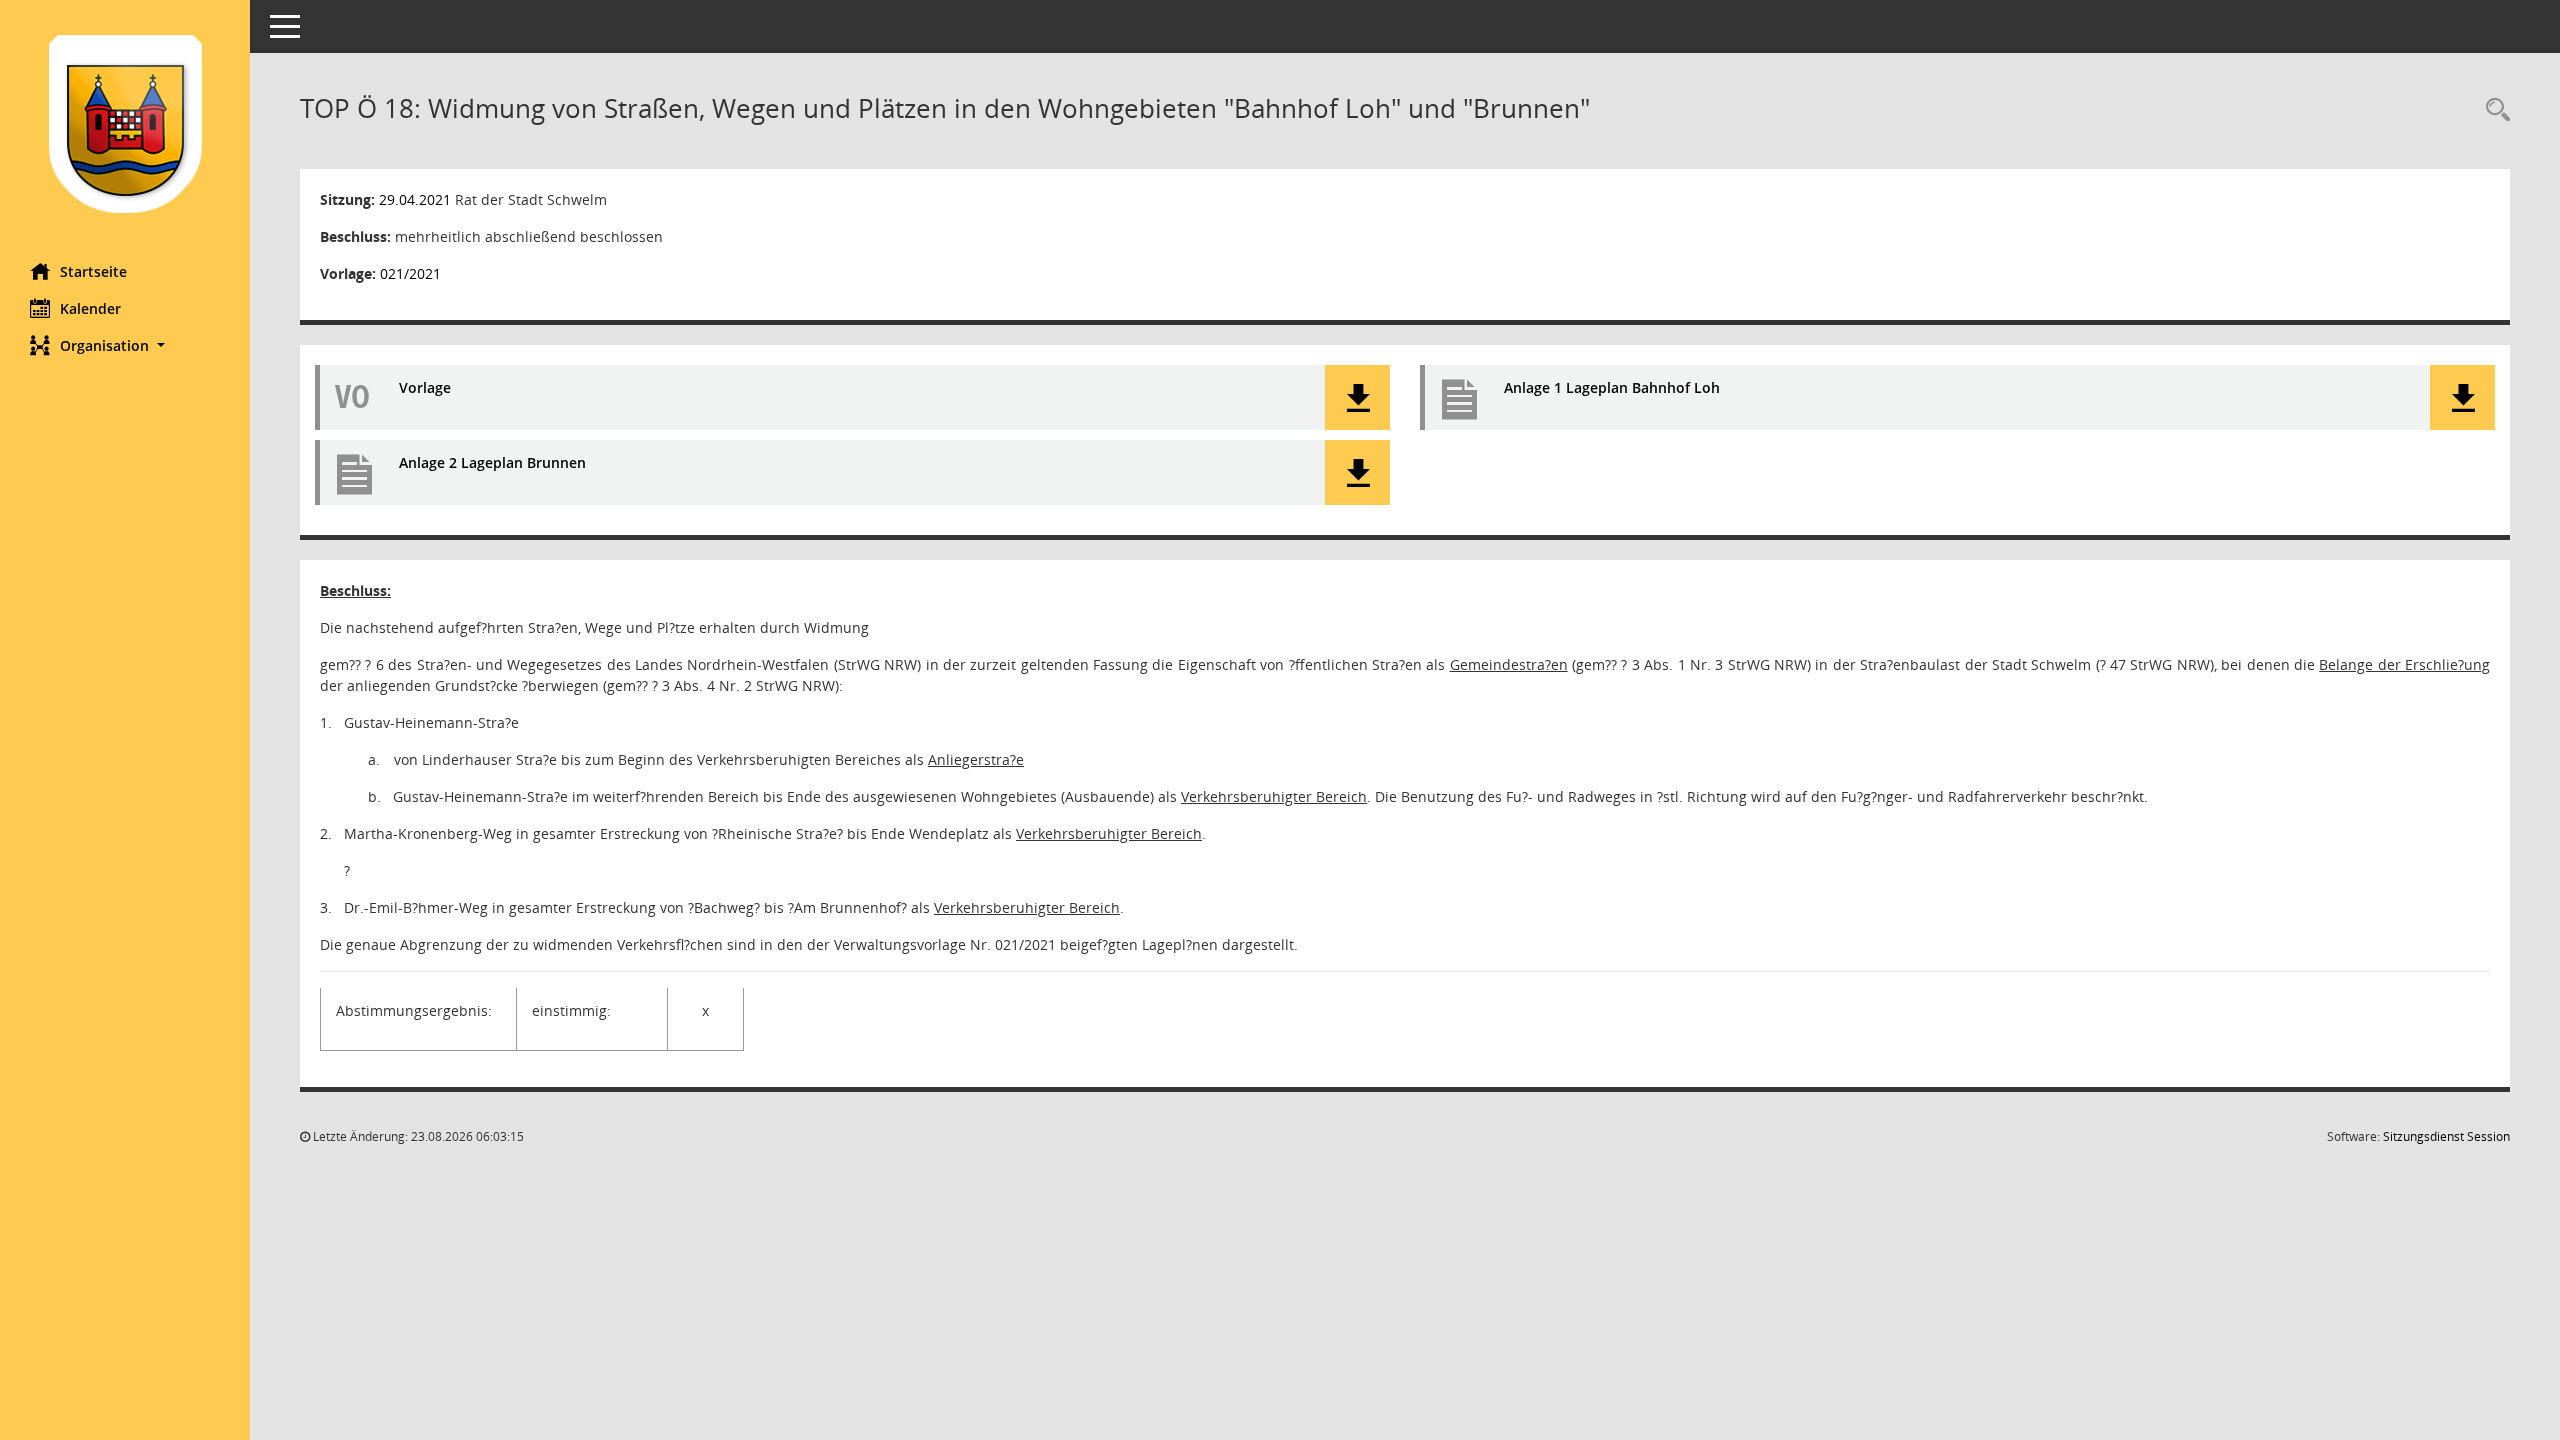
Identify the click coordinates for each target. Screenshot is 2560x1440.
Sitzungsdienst (2446, 1136)
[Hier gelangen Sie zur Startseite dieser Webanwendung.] (125, 124)
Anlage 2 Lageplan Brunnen (492, 462)
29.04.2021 (415, 199)
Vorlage (425, 387)
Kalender (90, 308)
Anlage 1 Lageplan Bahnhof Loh (1612, 387)
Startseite (93, 271)
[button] (125, 345)
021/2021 (410, 273)
